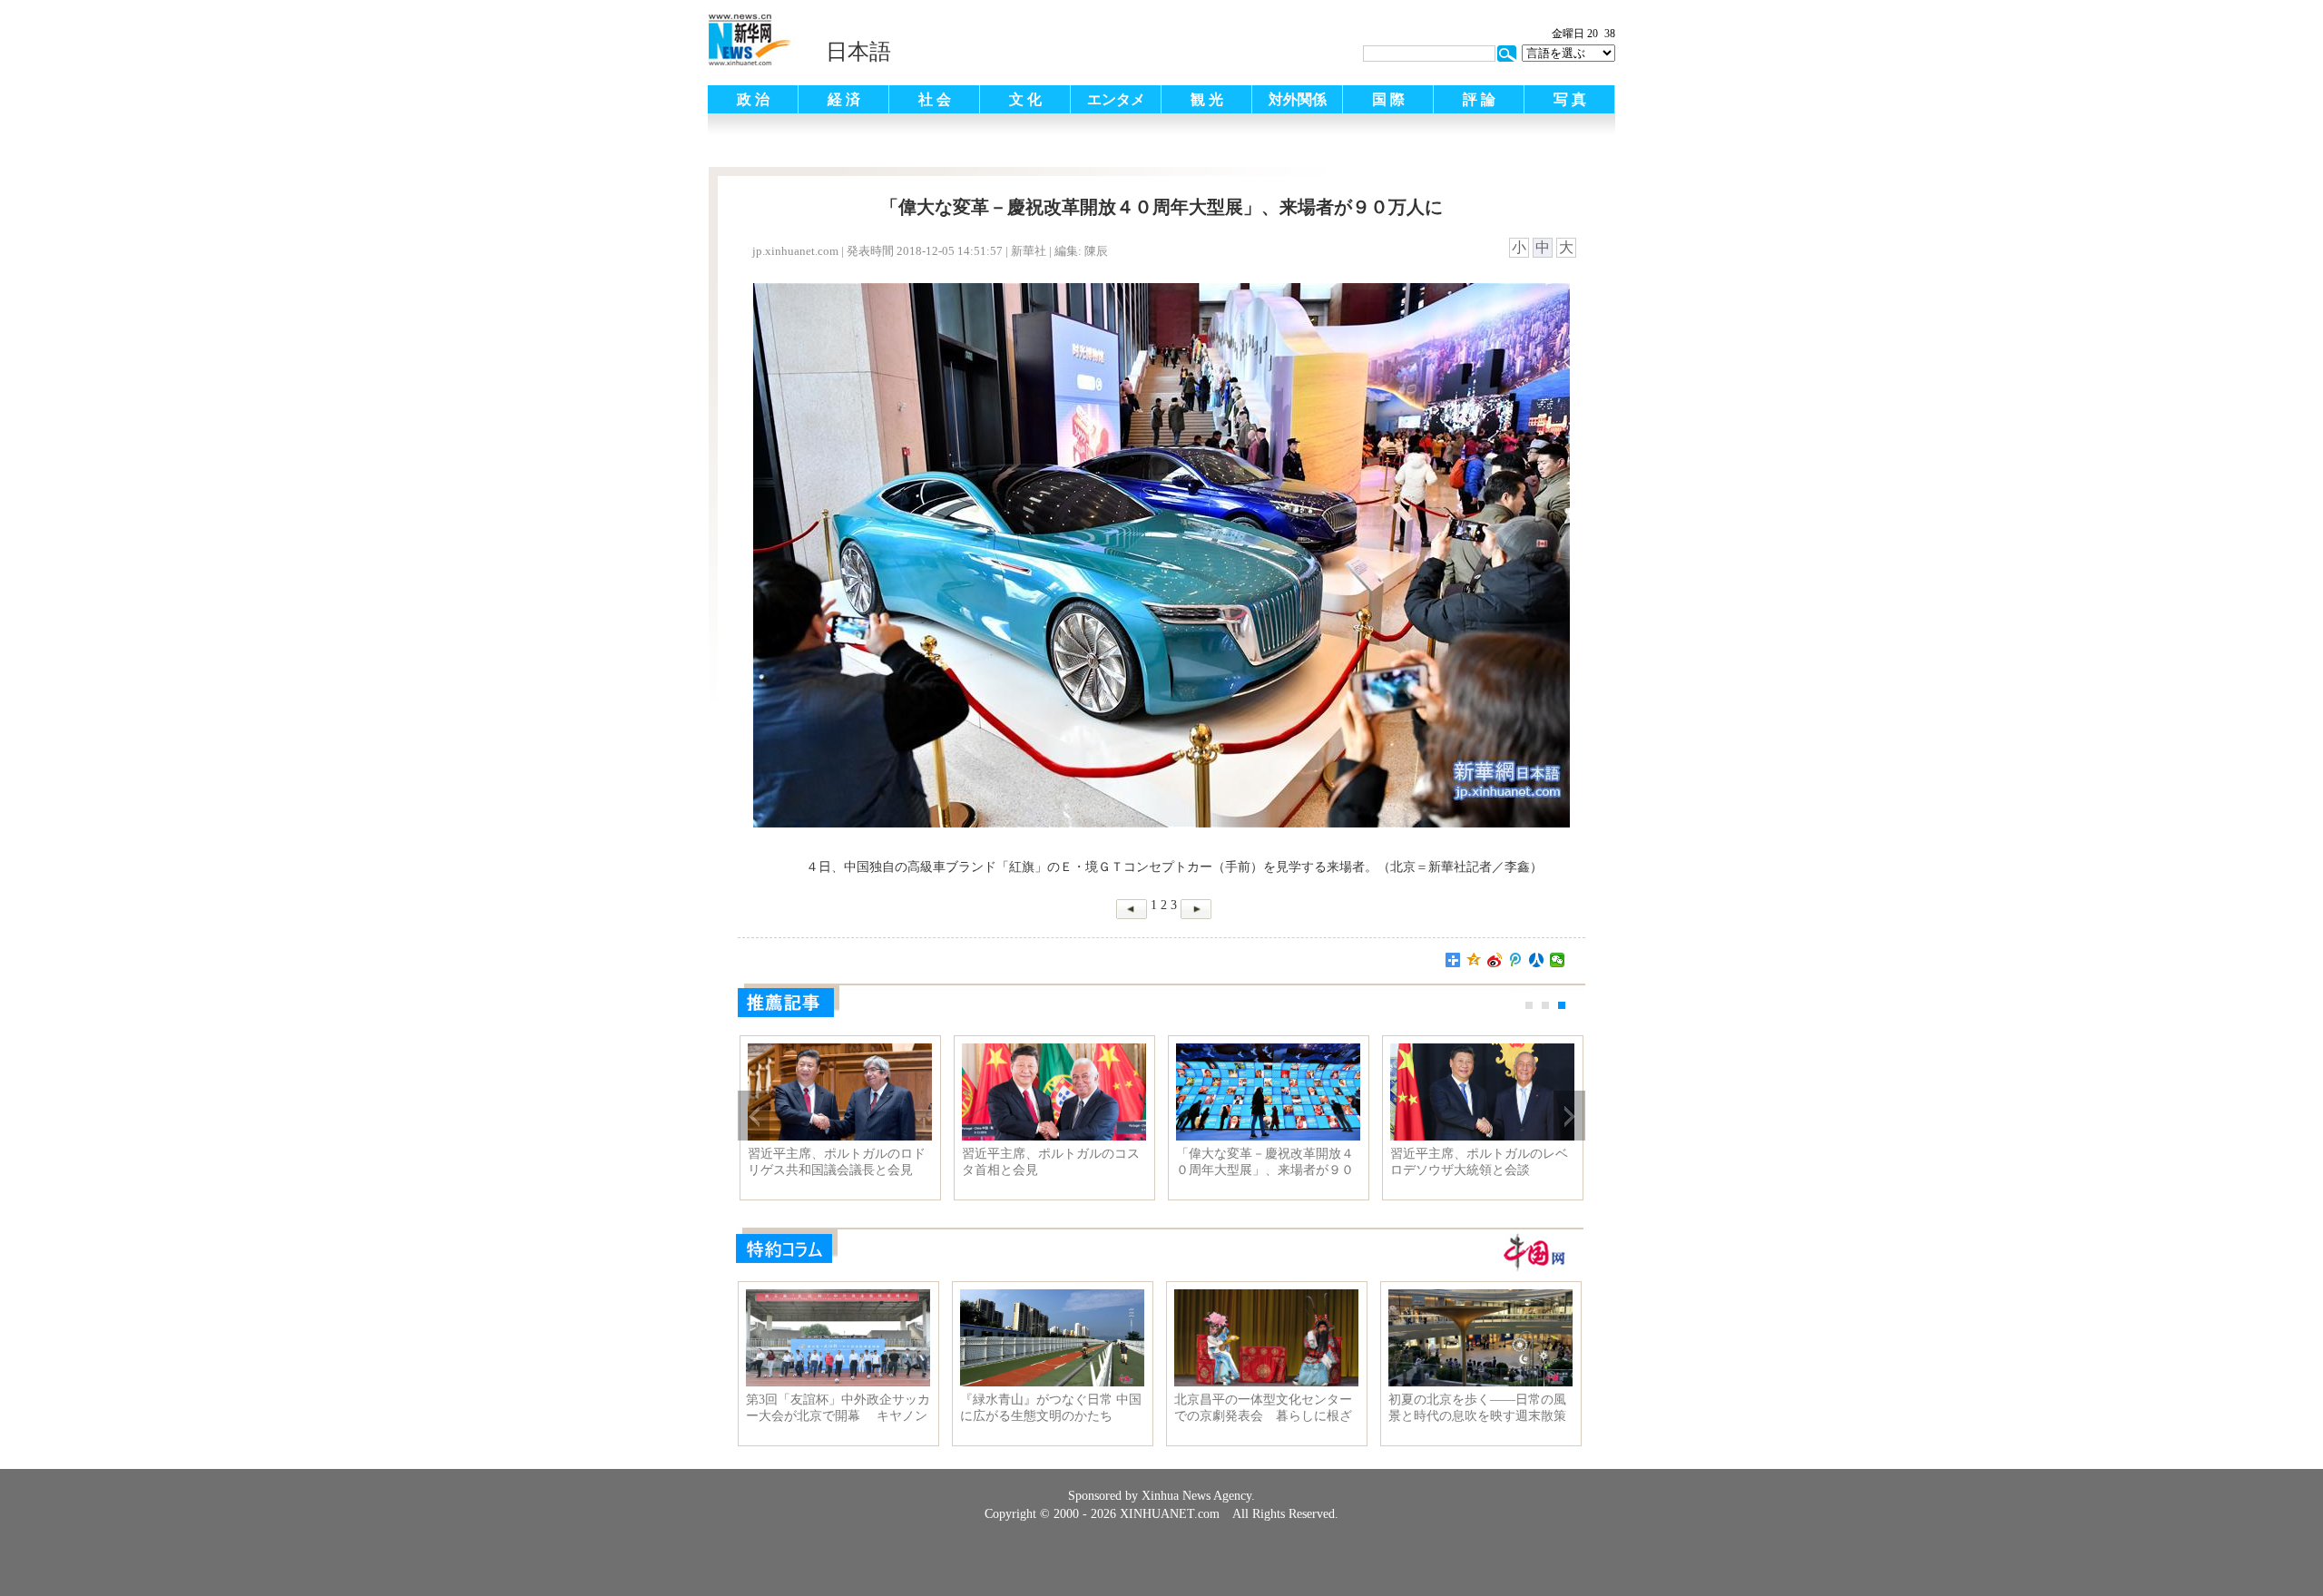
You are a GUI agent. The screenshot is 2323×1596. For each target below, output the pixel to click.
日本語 (858, 52)
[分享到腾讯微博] (1516, 960)
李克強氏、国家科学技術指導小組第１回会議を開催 (1161, 1162)
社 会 (935, 99)
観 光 (1207, 99)
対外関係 (1298, 99)
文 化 (1025, 99)
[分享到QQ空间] (1474, 960)
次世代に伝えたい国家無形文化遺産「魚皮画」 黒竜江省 (947, 1162)
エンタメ (1116, 99)
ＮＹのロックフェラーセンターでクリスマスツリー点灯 (1376, 1162)
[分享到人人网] (1537, 960)
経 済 (844, 99)
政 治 (753, 99)
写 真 (1570, 99)
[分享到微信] (1558, 960)
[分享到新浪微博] (1495, 960)
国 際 (1388, 99)
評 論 (1479, 99)
